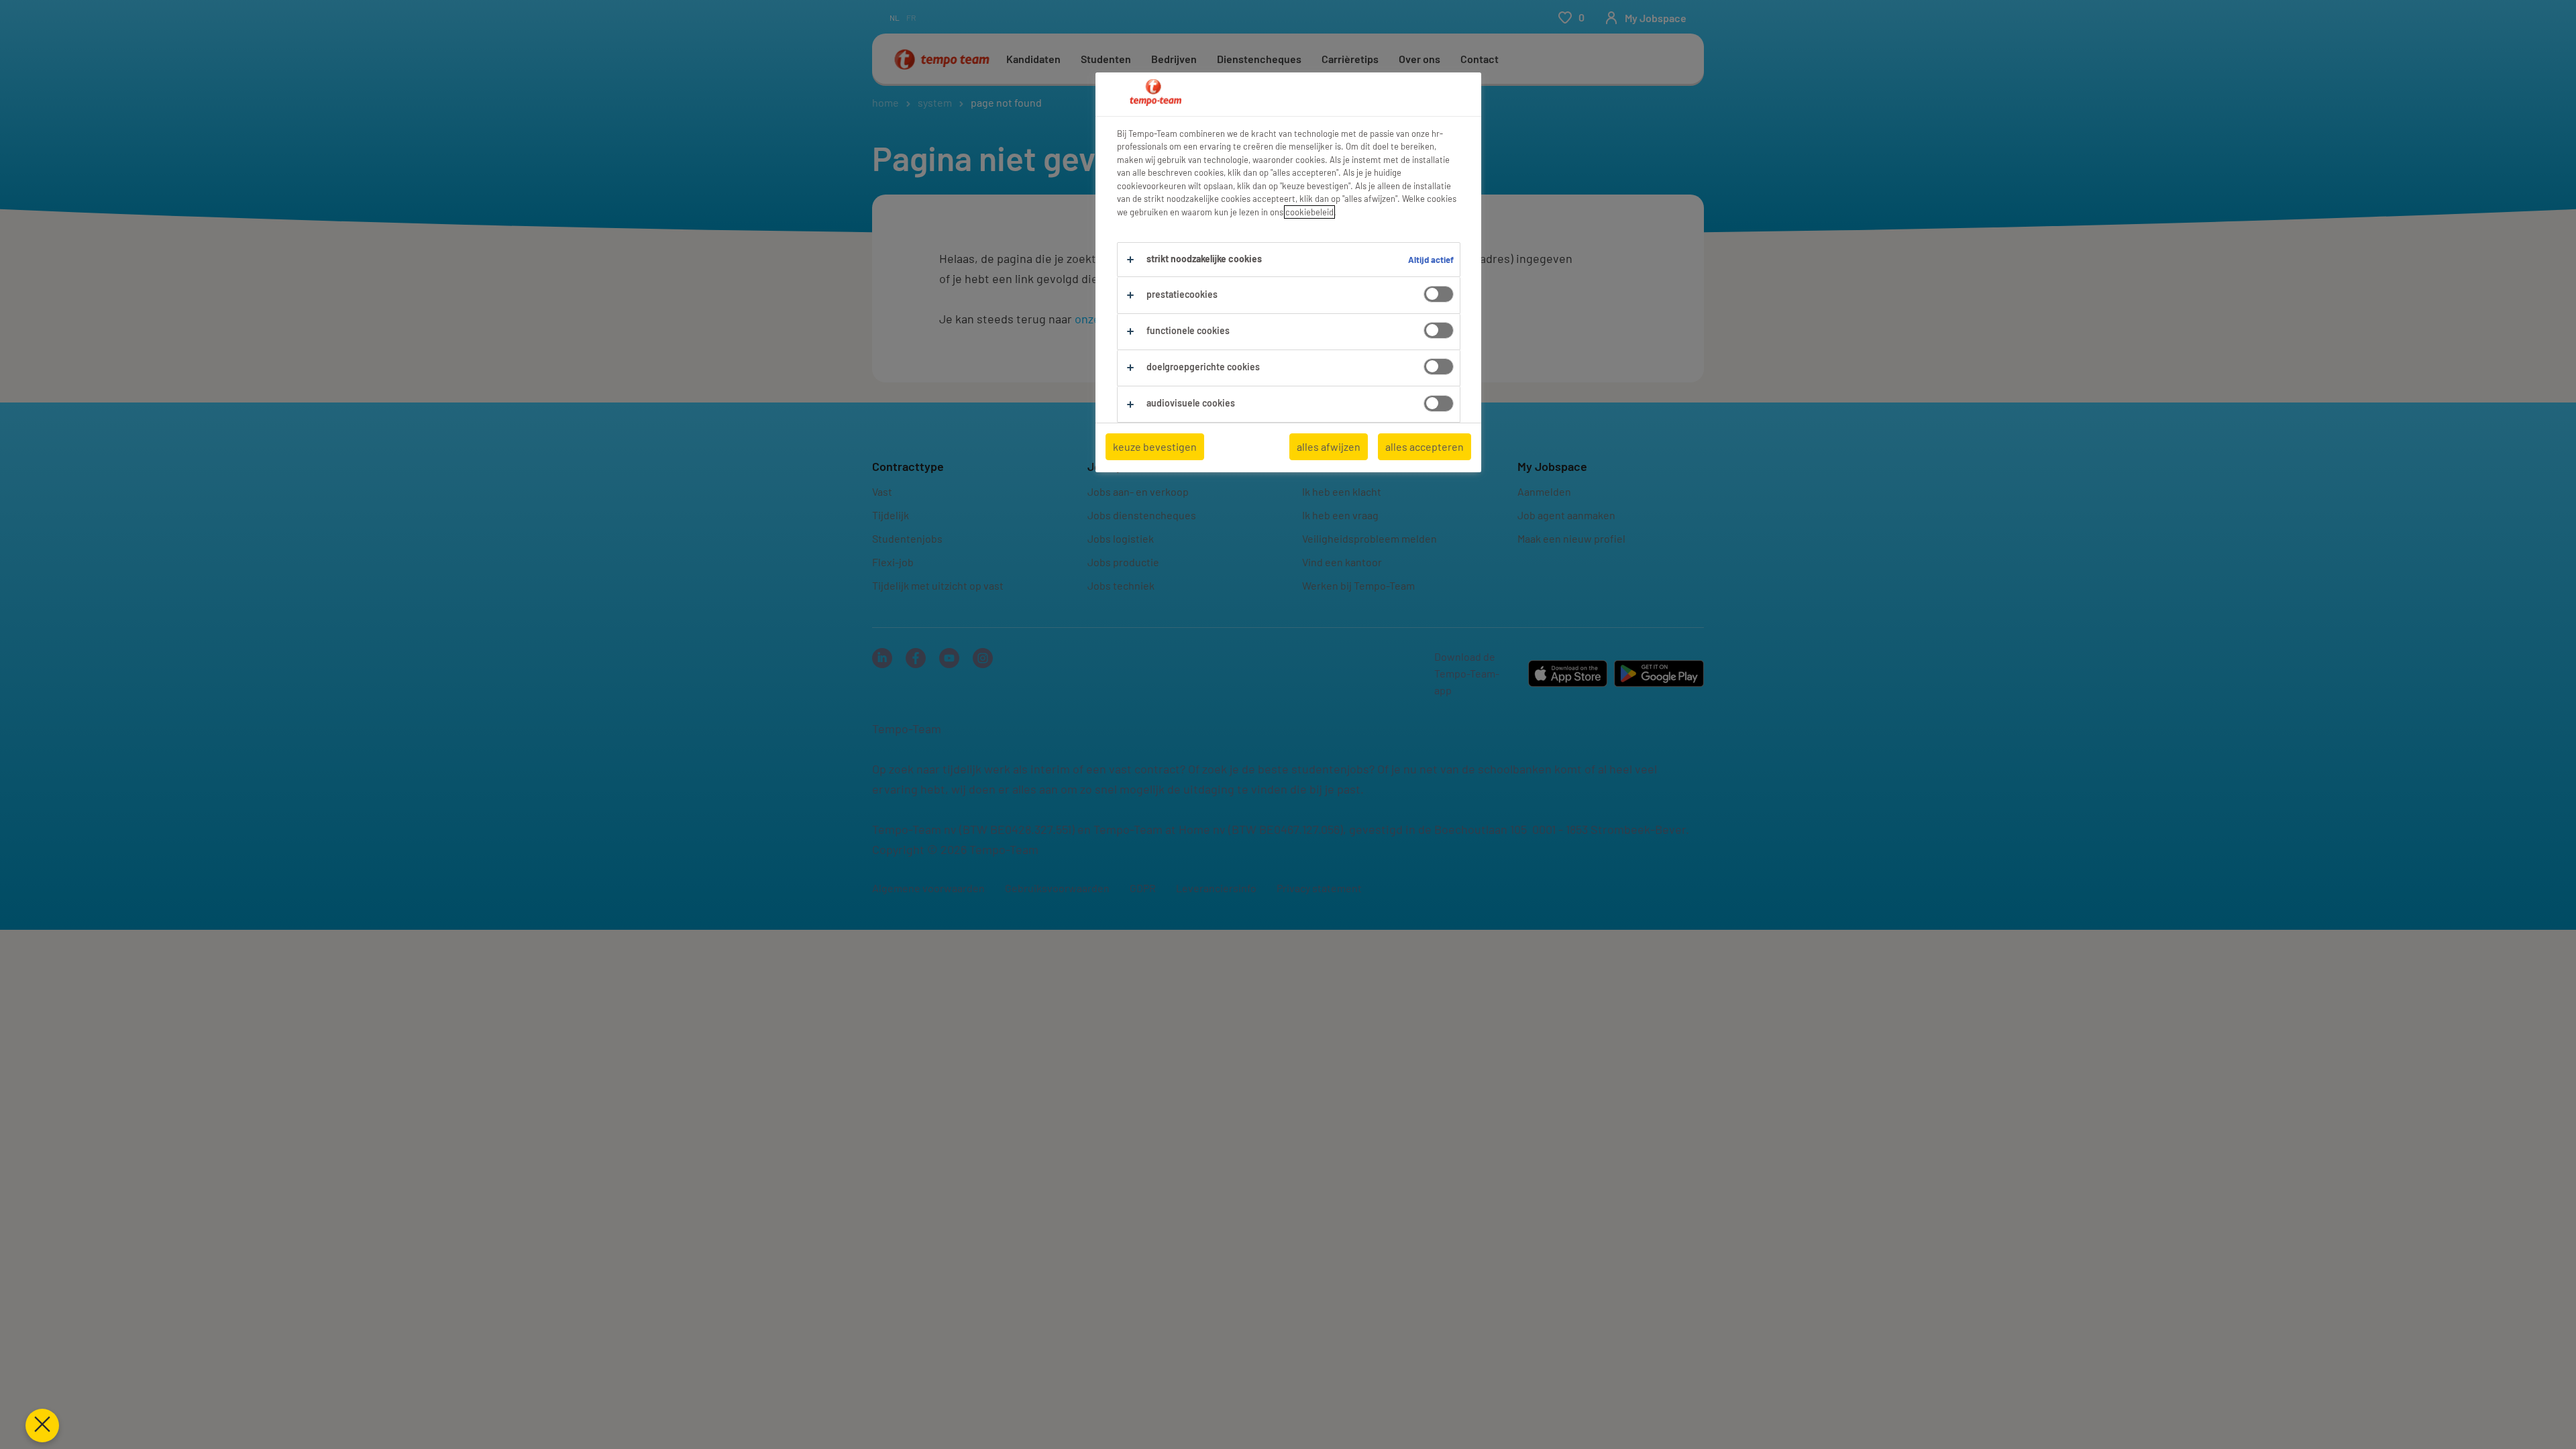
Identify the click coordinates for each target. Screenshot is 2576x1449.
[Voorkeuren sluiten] (42, 1426)
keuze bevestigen (1155, 446)
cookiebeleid (1309, 212)
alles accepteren (1425, 446)
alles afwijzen (1329, 446)
